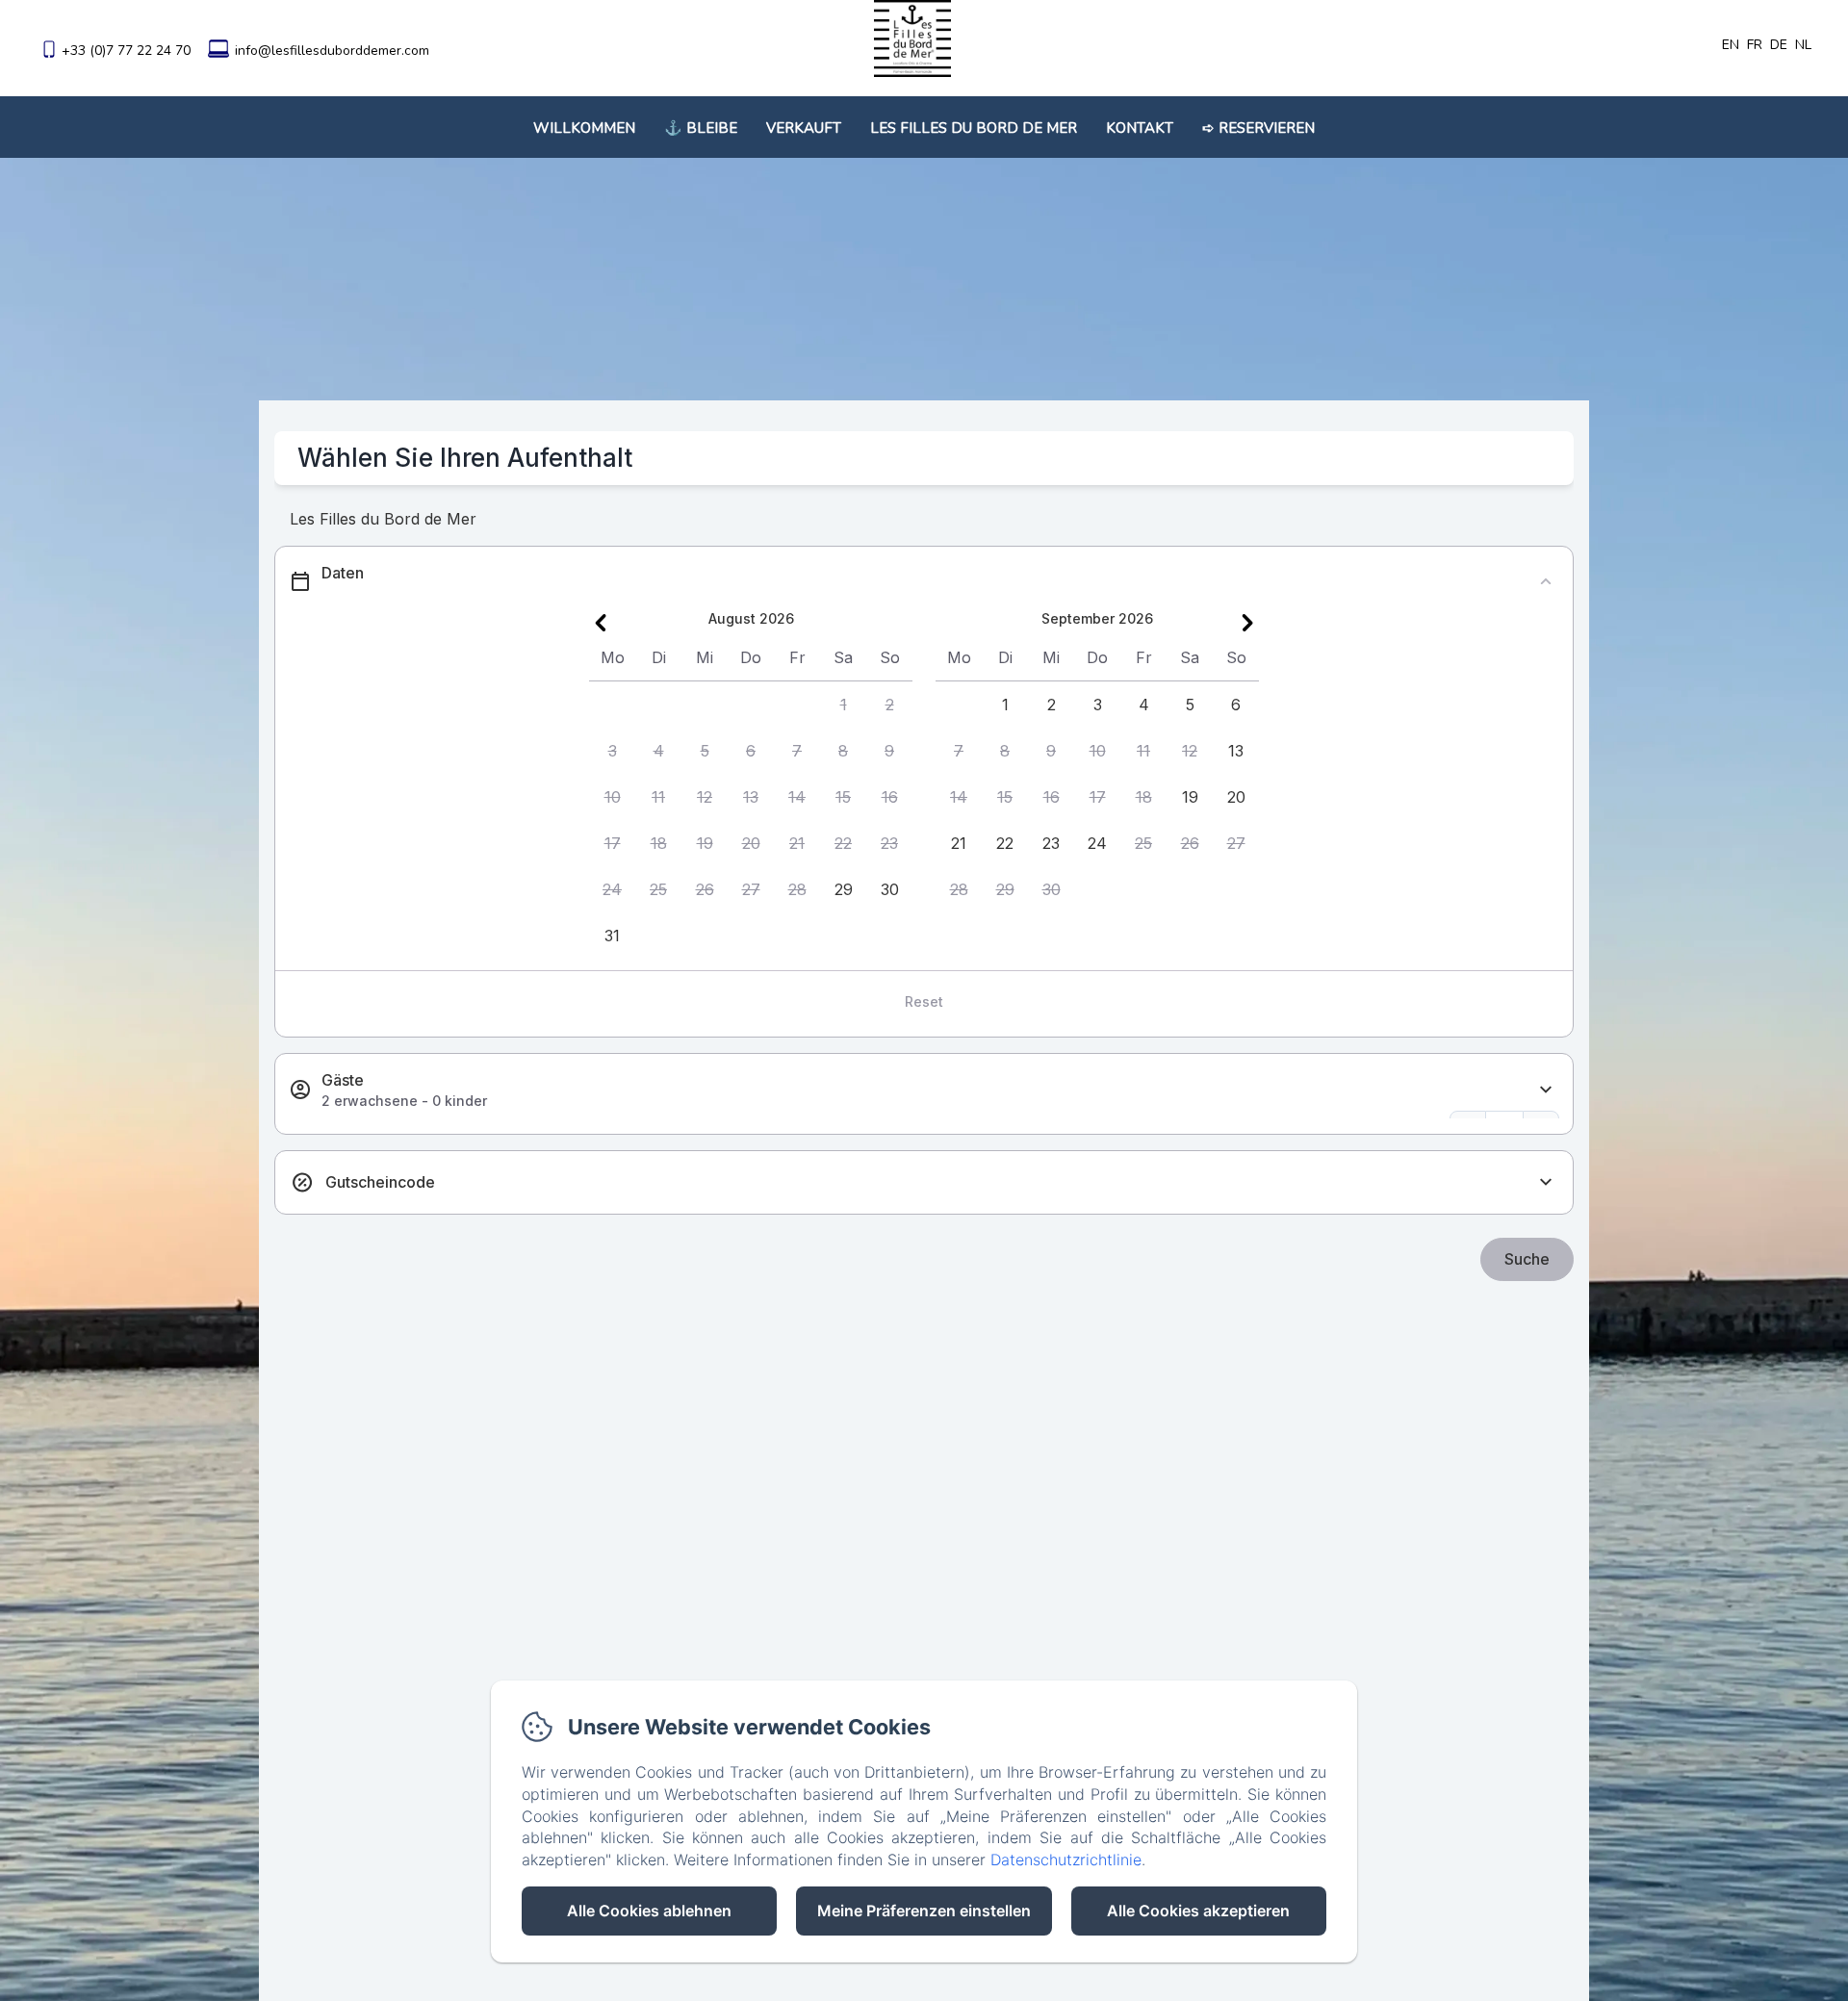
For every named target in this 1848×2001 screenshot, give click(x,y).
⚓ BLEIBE (701, 128)
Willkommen (584, 128)
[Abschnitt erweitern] (1546, 1090)
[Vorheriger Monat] (601, 623)
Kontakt (1140, 128)
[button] (843, 705)
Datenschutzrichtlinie (1066, 1860)
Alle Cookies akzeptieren (1198, 1911)
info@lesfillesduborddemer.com (332, 51)
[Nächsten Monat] (1247, 623)
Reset (924, 1001)
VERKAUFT (804, 128)
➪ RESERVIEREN (1258, 128)
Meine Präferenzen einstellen (924, 1911)
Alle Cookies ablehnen (649, 1911)
